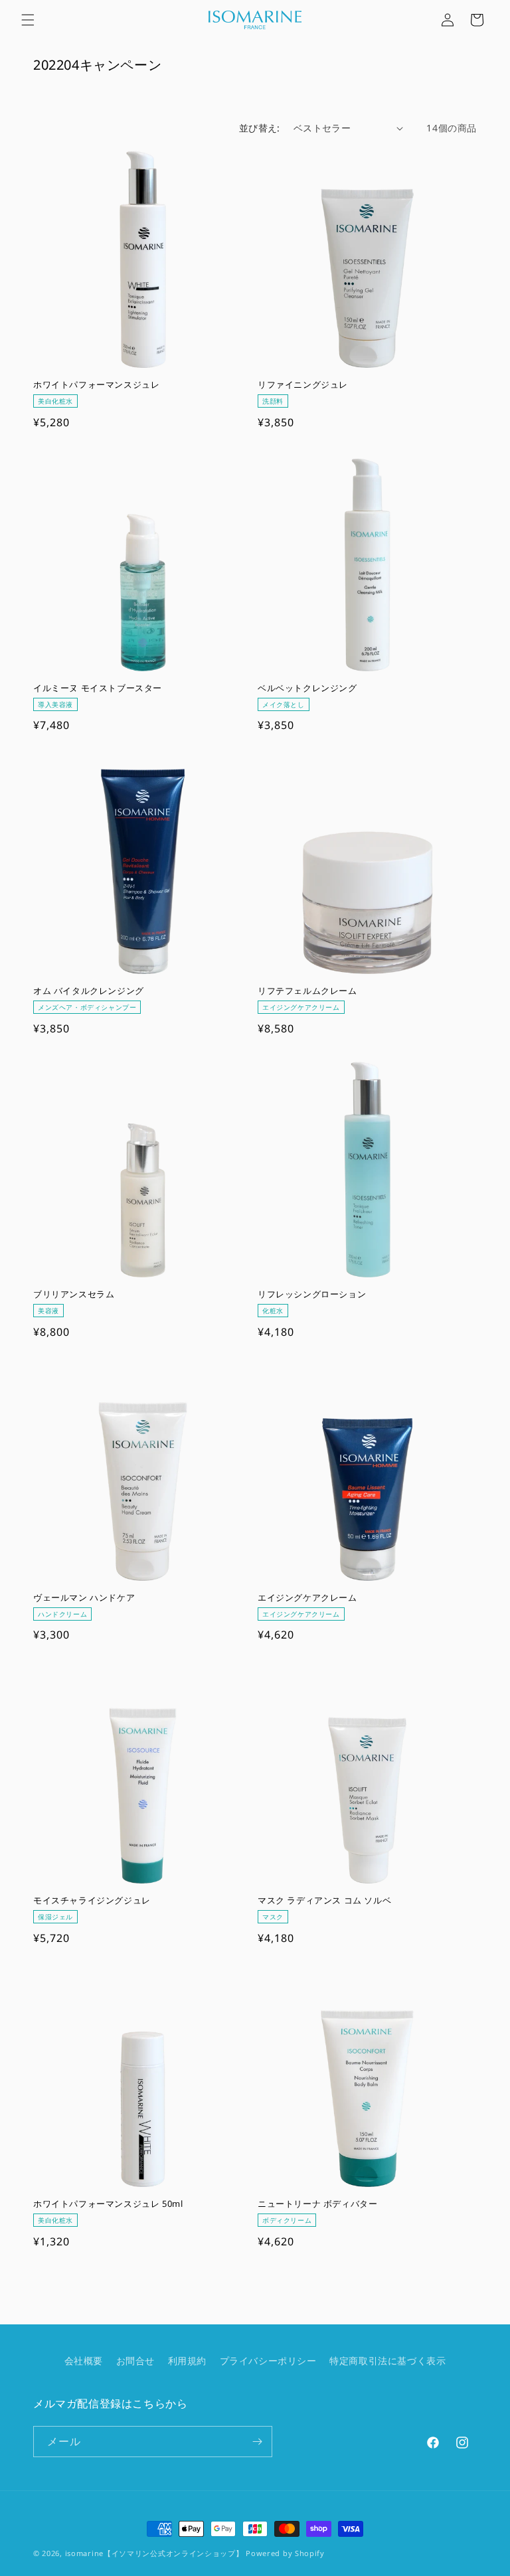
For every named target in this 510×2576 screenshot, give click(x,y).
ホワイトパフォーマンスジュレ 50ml (108, 2204)
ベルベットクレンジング (307, 688)
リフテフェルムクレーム (307, 991)
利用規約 (187, 2361)
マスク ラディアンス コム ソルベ (324, 1900)
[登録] (257, 2442)
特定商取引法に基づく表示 (387, 2361)
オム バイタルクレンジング (89, 991)
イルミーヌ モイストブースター (98, 688)
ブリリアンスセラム (74, 1294)
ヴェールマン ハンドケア (84, 1598)
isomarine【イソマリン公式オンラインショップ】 (154, 2553)
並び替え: (260, 128)
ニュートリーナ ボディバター (317, 2204)
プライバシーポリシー (268, 2361)
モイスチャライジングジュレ (92, 1900)
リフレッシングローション (312, 1294)
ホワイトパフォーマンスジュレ (96, 385)
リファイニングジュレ (303, 385)
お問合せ (135, 2361)
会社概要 (84, 2361)
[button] (28, 20)
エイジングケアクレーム (307, 1598)
